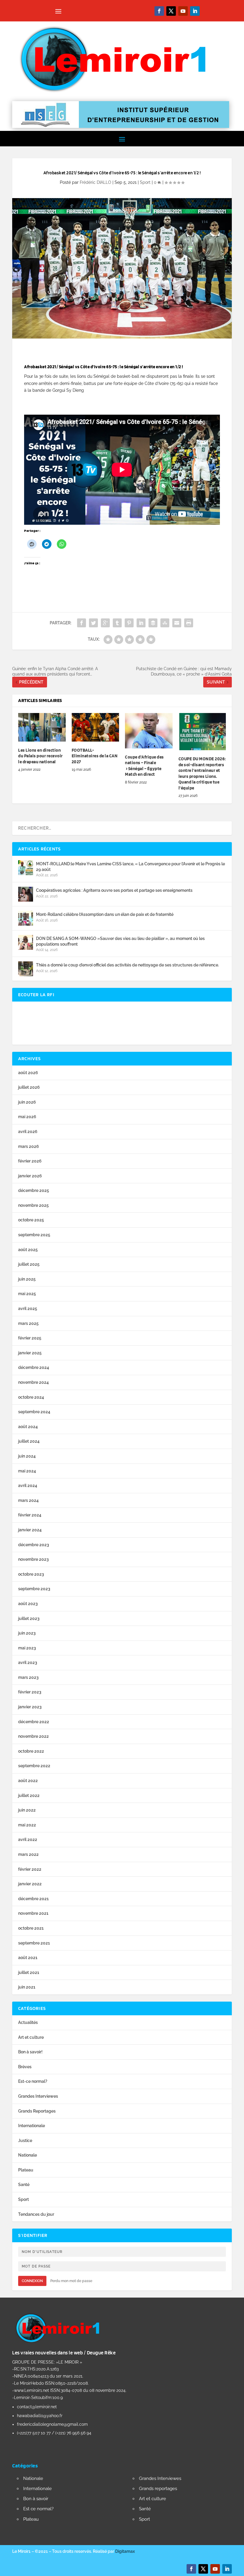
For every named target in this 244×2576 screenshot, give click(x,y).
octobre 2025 (31, 1220)
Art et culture (31, 2037)
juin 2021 (27, 1987)
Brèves (25, 2067)
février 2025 (30, 1338)
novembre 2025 (33, 1205)
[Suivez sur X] (171, 11)
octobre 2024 (31, 1397)
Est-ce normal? (33, 2081)
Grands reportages (158, 2489)
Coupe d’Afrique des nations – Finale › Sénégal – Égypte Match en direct (144, 766)
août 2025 (28, 1250)
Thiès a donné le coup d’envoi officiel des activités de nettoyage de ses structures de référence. (128, 965)
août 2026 (28, 1073)
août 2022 (28, 1781)
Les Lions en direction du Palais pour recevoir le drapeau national (40, 756)
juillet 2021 (29, 1972)
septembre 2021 (34, 1943)
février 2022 (30, 1869)
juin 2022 (27, 1810)
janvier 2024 (30, 1530)
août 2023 (28, 1604)
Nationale (28, 2155)
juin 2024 (27, 1456)
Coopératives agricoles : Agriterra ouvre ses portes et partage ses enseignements (114, 890)
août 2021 (28, 1958)
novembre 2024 (33, 1382)
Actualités (28, 2022)
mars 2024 (28, 1500)
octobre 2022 (31, 1751)
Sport (145, 182)
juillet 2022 (29, 1795)
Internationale (32, 2126)
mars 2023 (28, 1677)
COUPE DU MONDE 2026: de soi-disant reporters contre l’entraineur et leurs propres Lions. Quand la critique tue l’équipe (202, 773)
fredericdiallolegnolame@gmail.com (52, 2424)
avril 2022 (28, 1839)
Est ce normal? (38, 2509)
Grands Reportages (37, 2111)
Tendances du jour (36, 2214)
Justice (25, 2141)
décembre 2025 (34, 1190)
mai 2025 (27, 1294)
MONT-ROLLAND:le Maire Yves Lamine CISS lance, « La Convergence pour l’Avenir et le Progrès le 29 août (130, 866)
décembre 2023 (34, 1545)
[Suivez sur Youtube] (183, 11)
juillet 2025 (29, 1264)
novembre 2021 (33, 1913)
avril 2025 (28, 1309)
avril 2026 (28, 1132)
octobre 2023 (31, 1574)
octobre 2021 (31, 1928)
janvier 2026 (30, 1176)
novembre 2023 (33, 1559)
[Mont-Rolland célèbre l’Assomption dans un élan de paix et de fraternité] (26, 918)
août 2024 (28, 1427)
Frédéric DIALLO (96, 182)
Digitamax (125, 2551)
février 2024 (30, 1515)
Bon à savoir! (30, 2052)
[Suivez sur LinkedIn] (195, 11)
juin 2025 (27, 1279)
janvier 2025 (30, 1353)
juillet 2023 (29, 1618)
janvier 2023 (30, 1707)
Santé (24, 2185)
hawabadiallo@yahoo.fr (40, 2416)
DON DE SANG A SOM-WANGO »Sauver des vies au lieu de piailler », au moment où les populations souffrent (120, 941)
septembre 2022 (34, 1766)
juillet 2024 (29, 1441)
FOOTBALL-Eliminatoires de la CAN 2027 (95, 756)
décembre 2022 (34, 1722)
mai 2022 (27, 1825)
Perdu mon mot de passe (71, 2281)
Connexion (32, 2281)
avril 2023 (28, 1663)
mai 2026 (27, 1117)
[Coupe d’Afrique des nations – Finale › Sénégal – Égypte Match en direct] (149, 731)
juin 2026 (27, 1102)
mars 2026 (29, 1146)
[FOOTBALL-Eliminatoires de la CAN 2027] (96, 727)
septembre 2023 (34, 1589)
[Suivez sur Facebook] (159, 11)
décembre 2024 (34, 1367)
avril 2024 (28, 1486)
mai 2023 (27, 1648)
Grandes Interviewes (38, 2096)
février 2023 (30, 1692)
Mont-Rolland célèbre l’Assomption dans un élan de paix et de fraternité (105, 914)
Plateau (26, 2170)
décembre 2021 (33, 1899)
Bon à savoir (36, 2499)
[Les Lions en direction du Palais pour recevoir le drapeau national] (42, 727)
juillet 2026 (29, 1087)
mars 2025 (28, 1323)
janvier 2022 (30, 1884)
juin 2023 (27, 1633)
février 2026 (30, 1161)
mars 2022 (28, 1854)
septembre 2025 (34, 1235)
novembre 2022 (33, 1736)
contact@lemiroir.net (37, 2407)
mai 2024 (27, 1471)
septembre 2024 (34, 1412)
